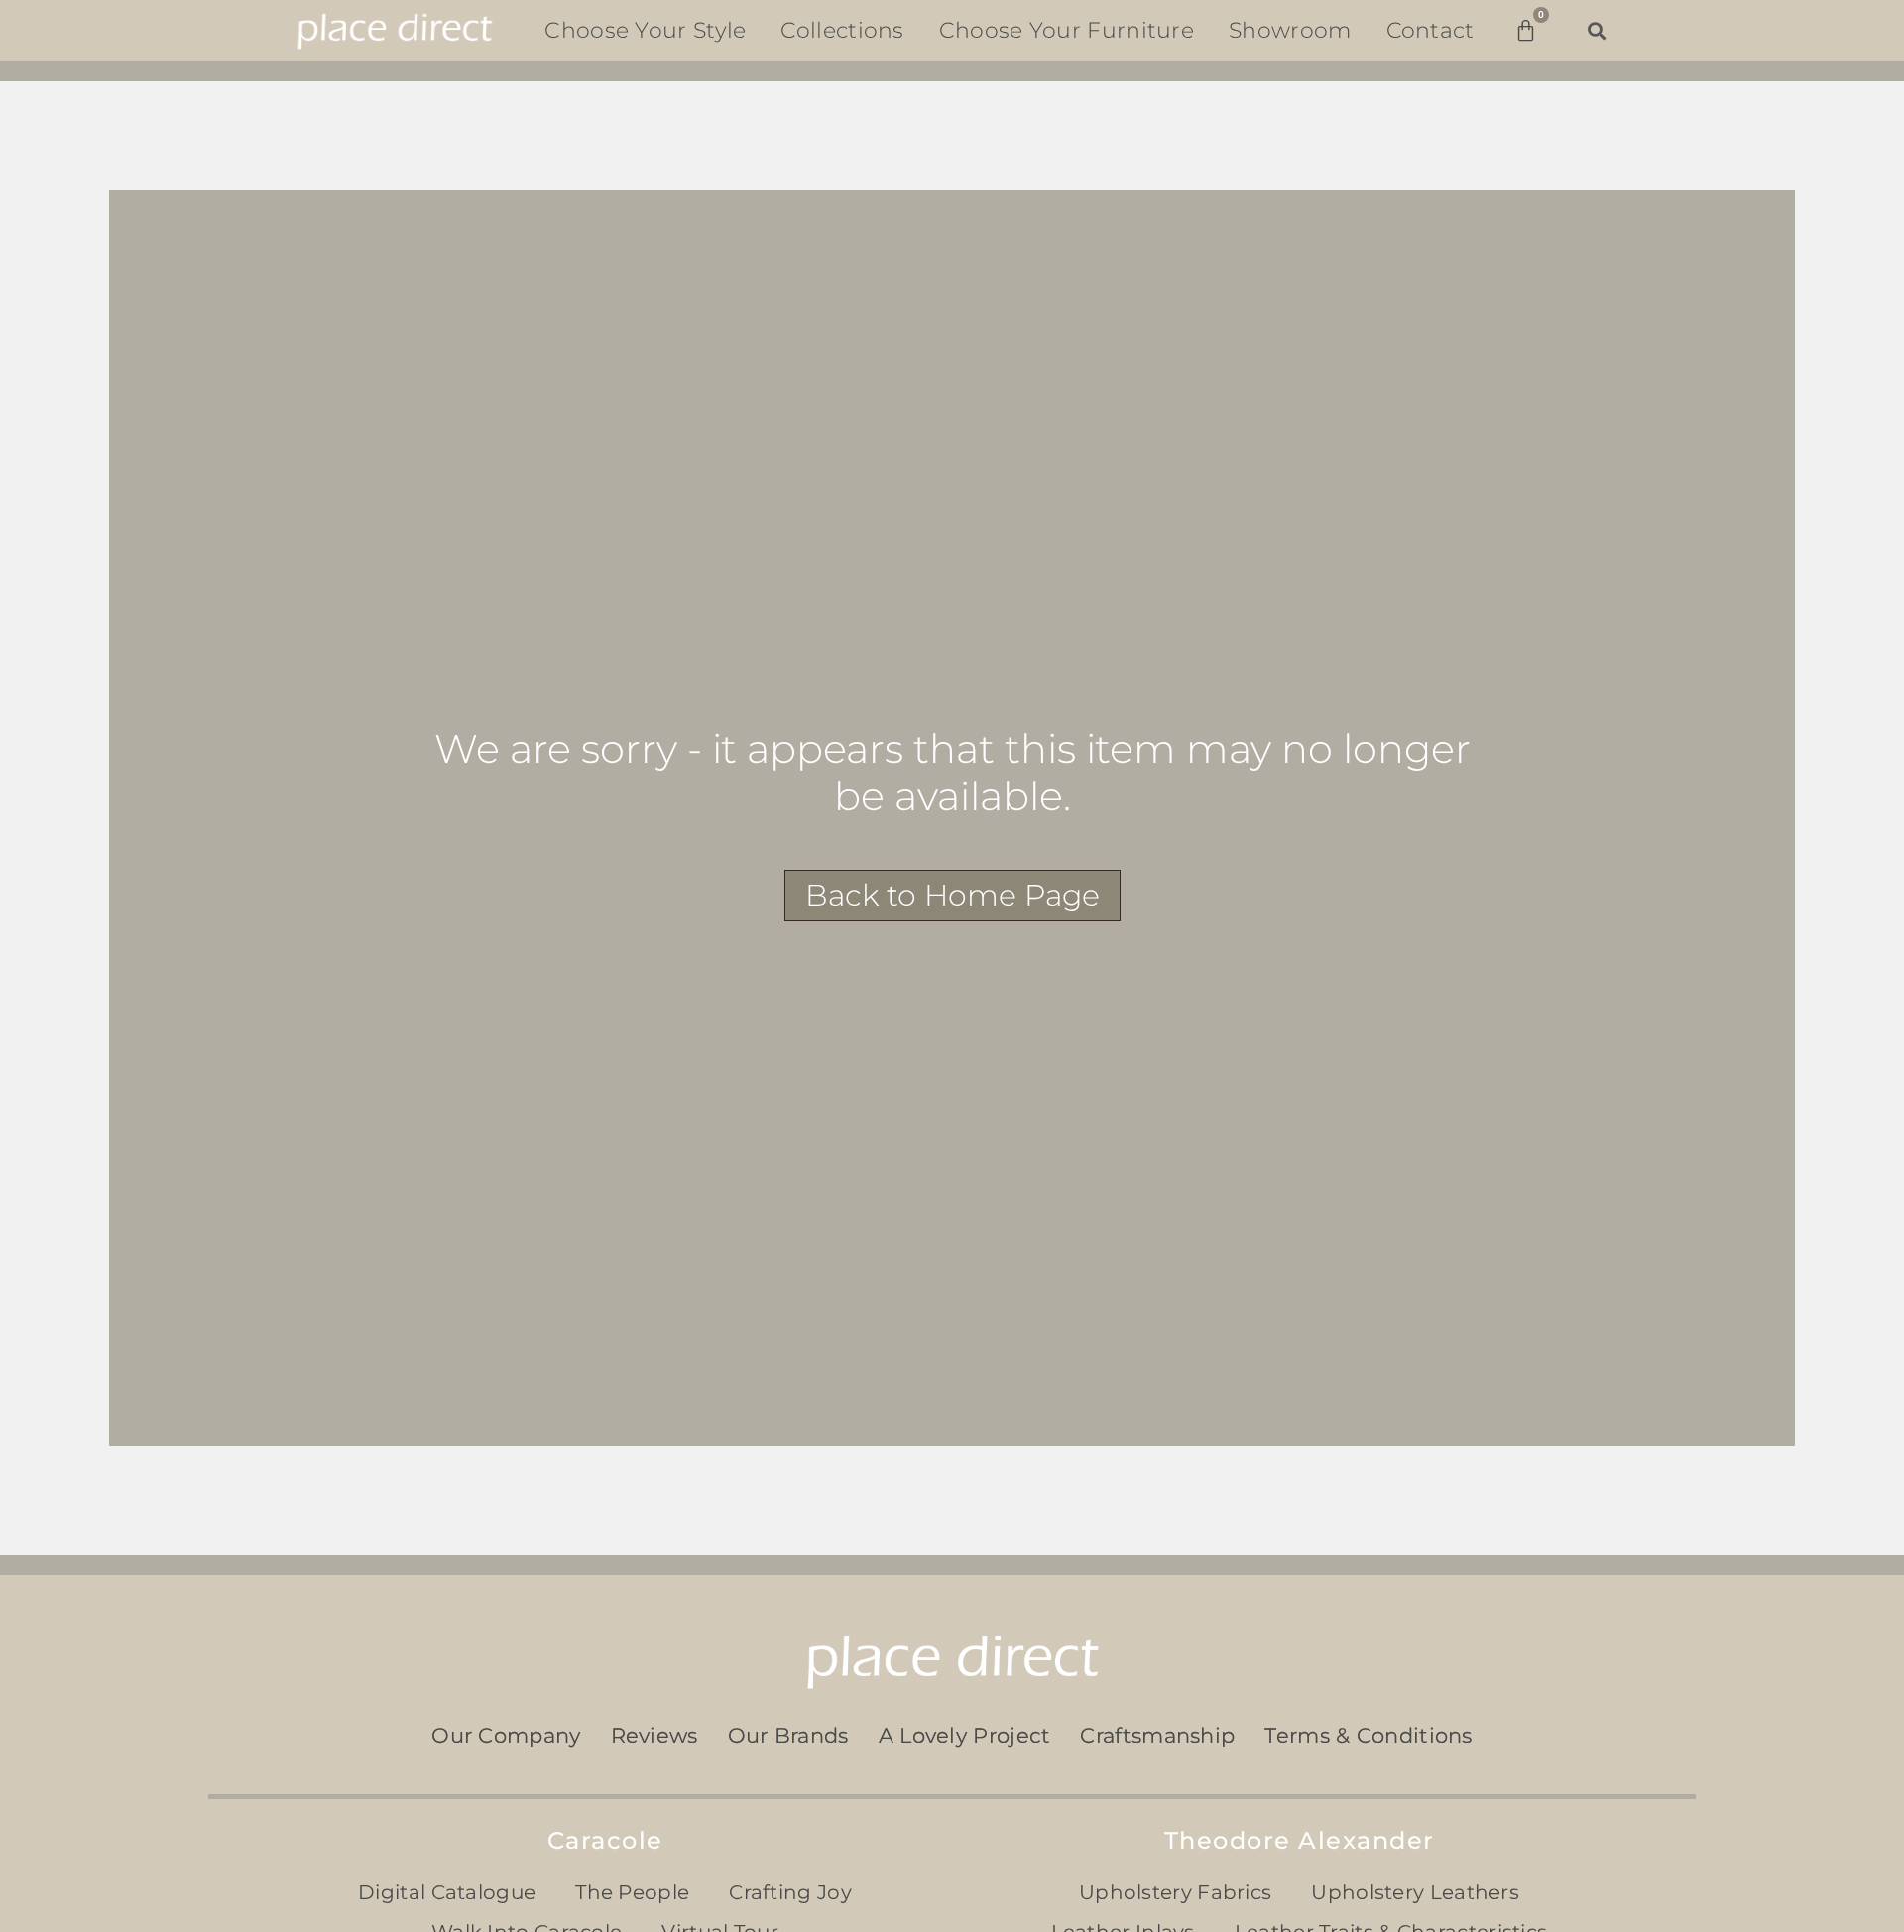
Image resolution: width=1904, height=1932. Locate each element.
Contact (1430, 30)
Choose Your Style (645, 30)
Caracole (605, 1840)
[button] (1597, 30)
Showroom (1290, 30)
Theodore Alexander (1300, 1840)
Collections (842, 30)
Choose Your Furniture (1067, 30)
